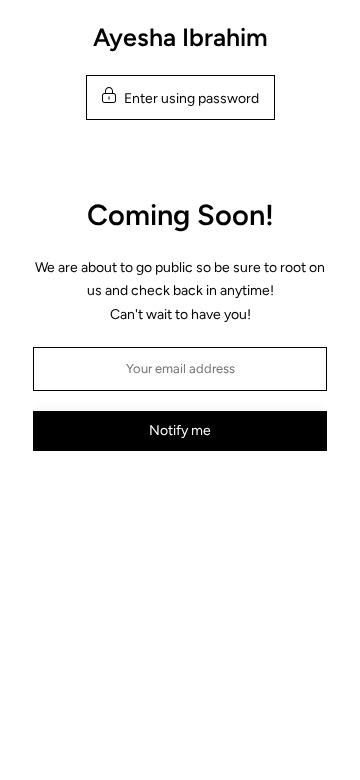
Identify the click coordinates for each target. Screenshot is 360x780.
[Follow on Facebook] (161, 498)
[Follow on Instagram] (199, 498)
